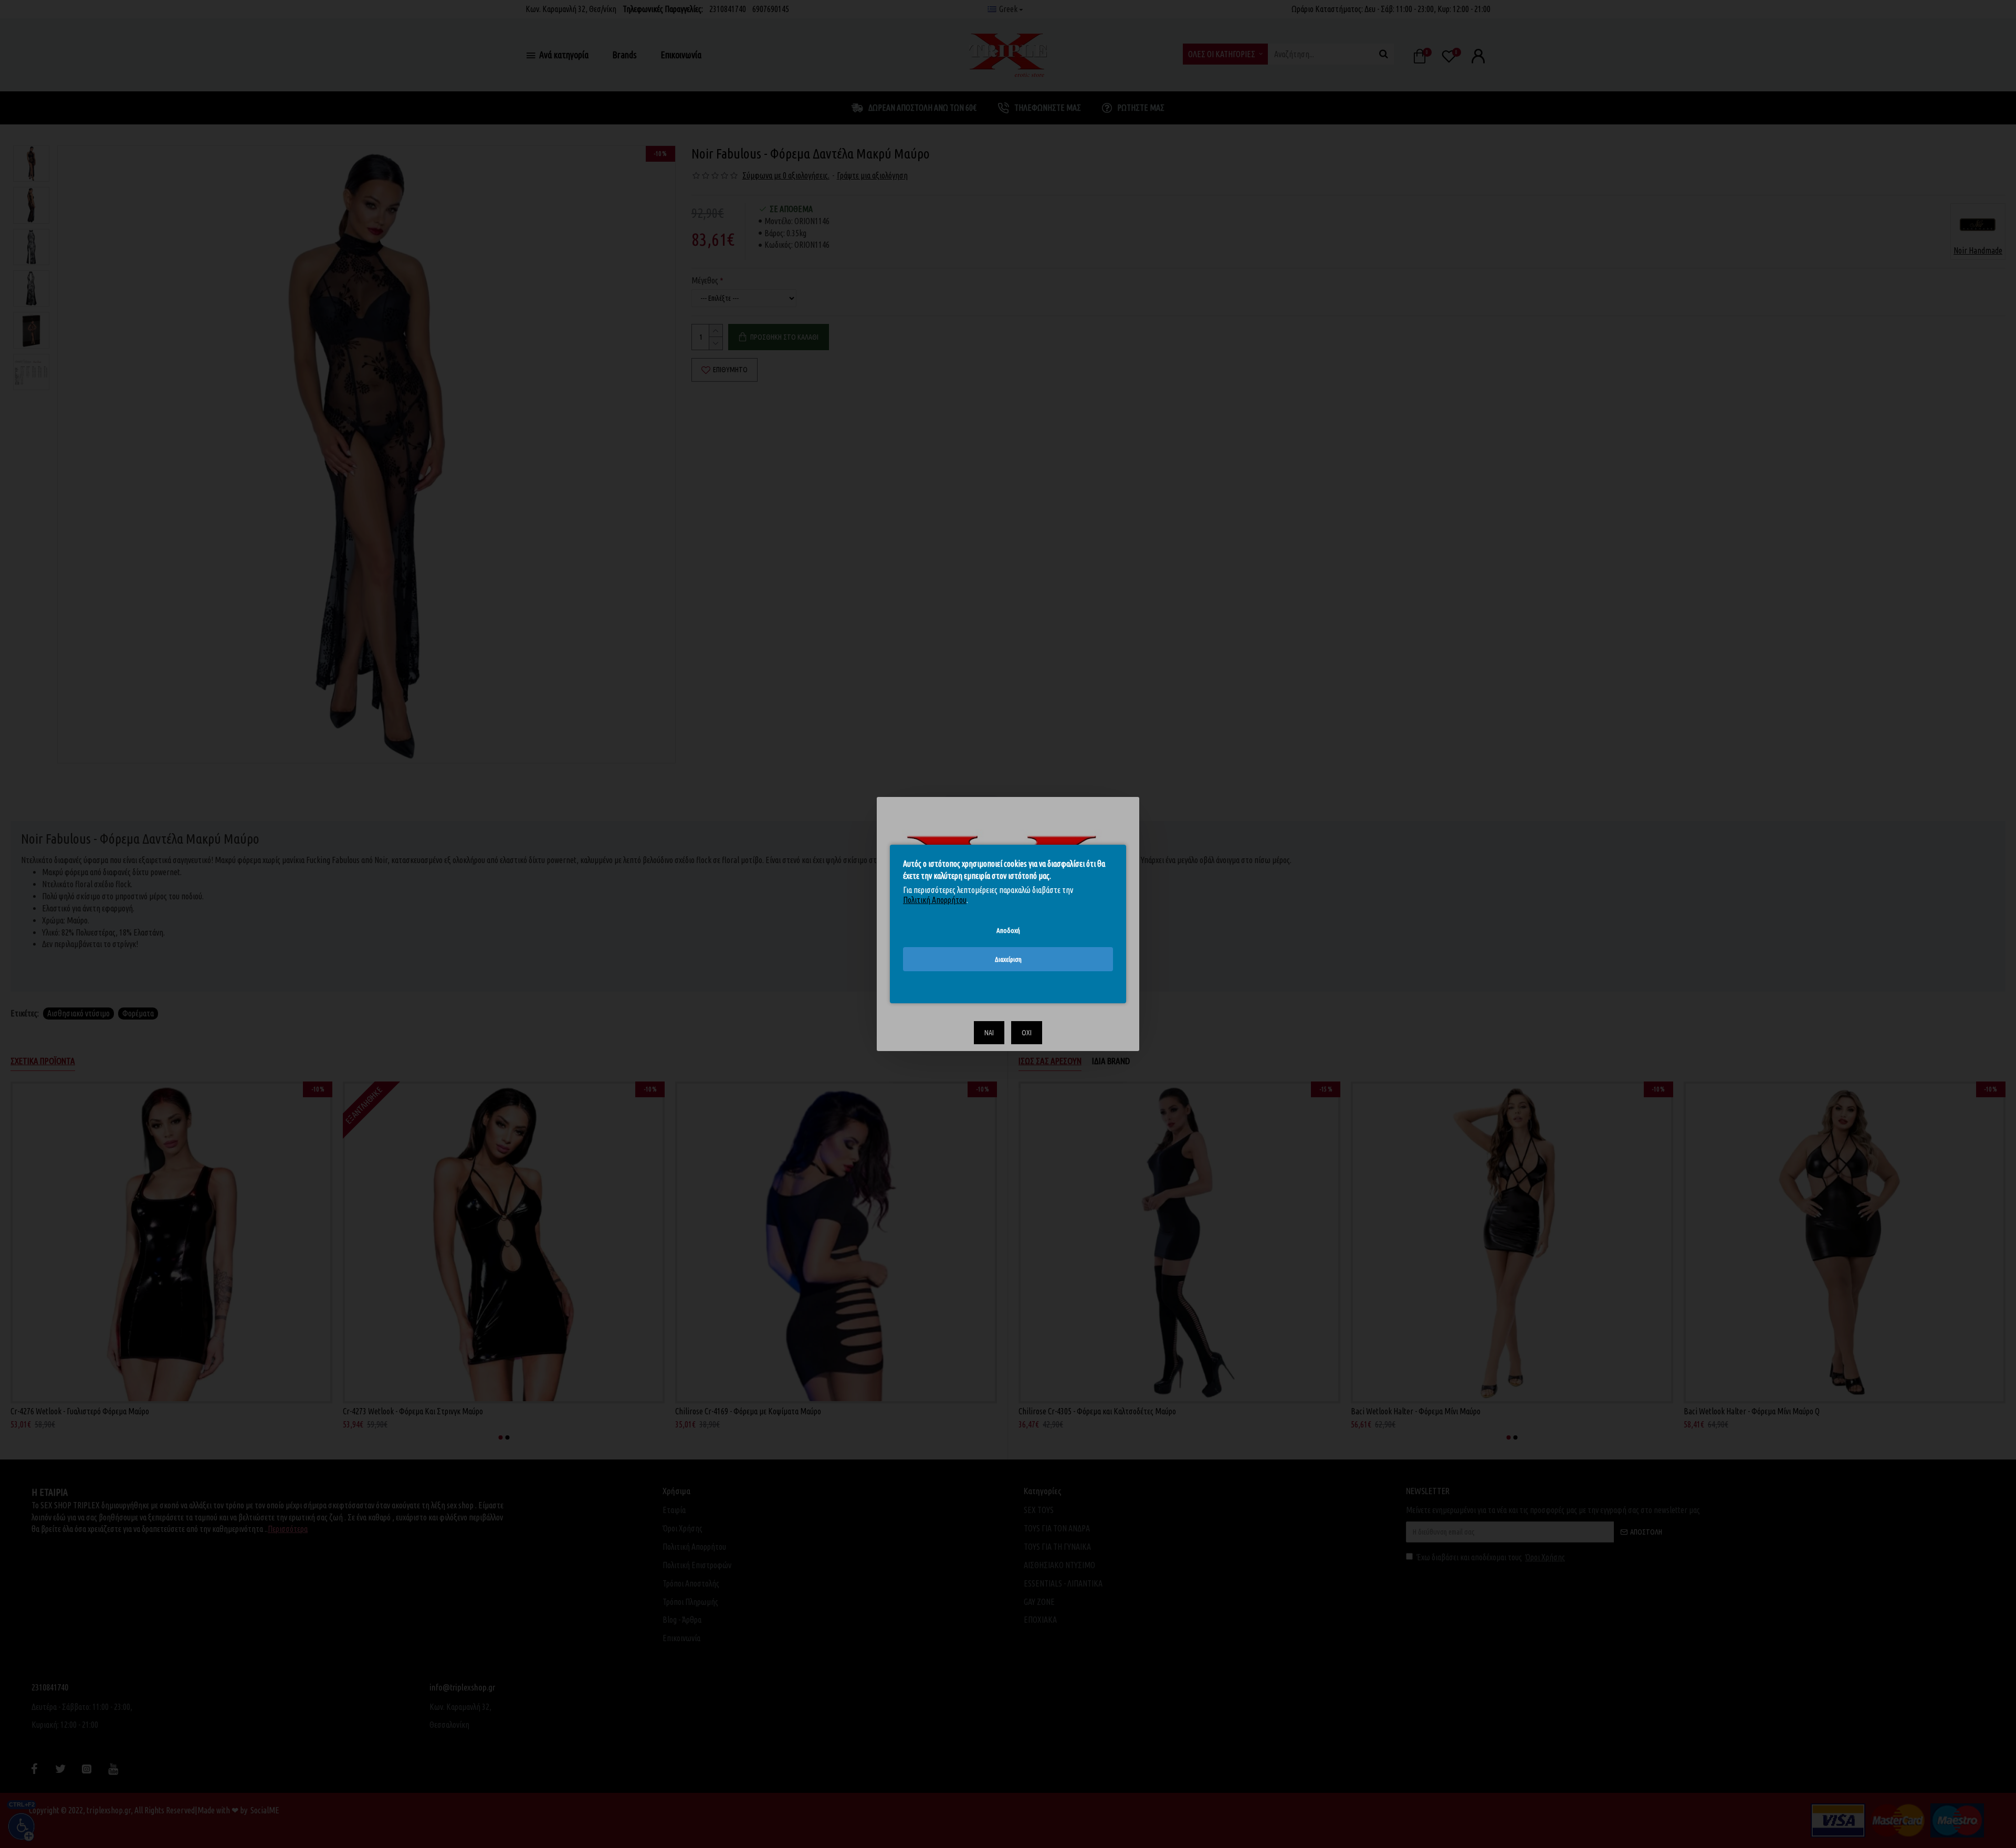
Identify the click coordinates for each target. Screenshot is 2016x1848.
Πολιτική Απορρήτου (935, 900)
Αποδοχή (1008, 930)
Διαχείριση (1008, 959)
